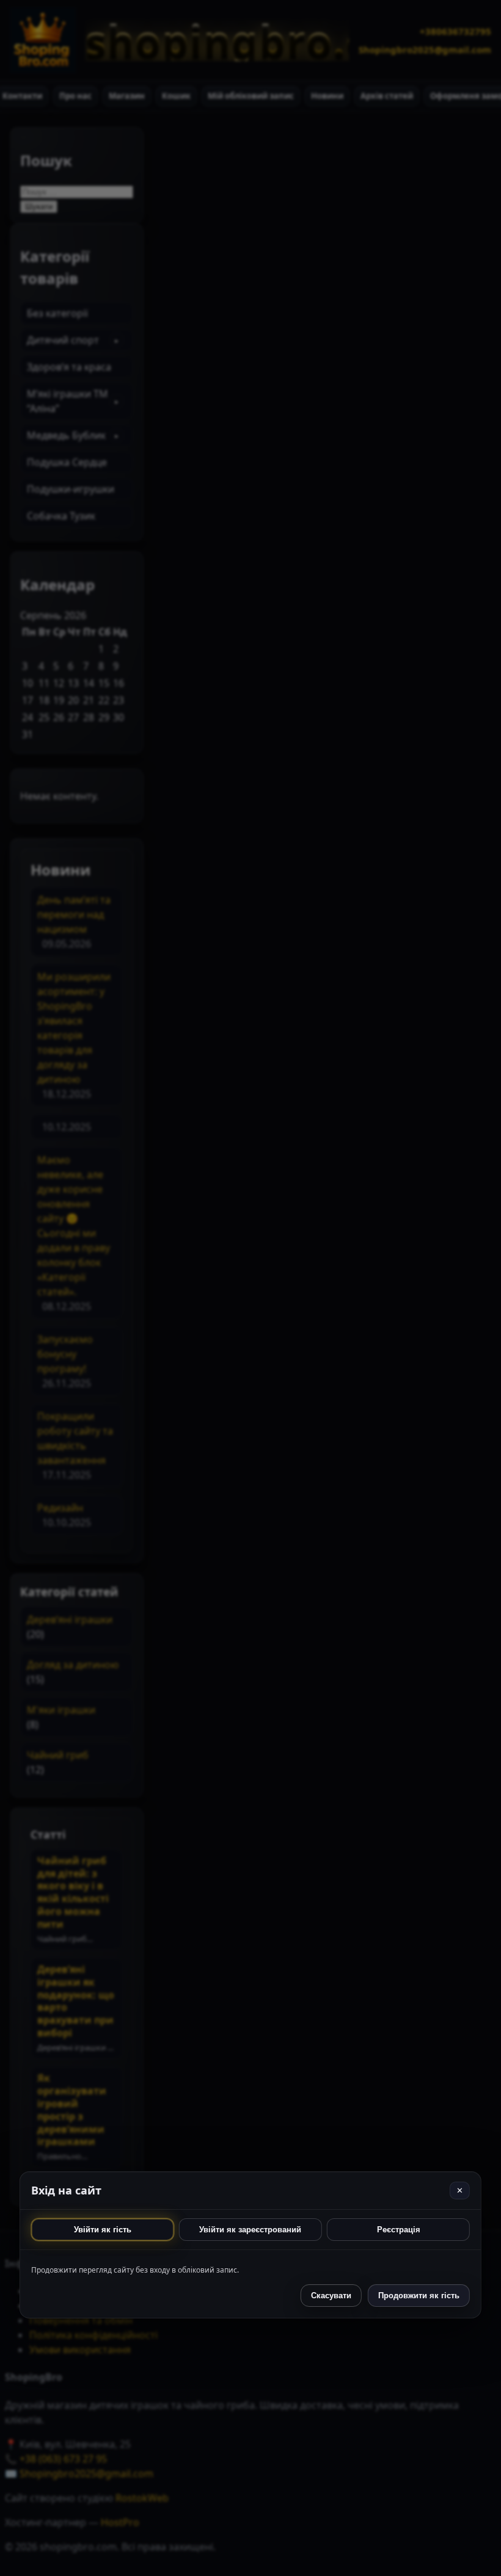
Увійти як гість (103, 2230)
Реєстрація (399, 2230)
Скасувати (331, 2296)
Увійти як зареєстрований (250, 2230)
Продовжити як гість (419, 2296)
